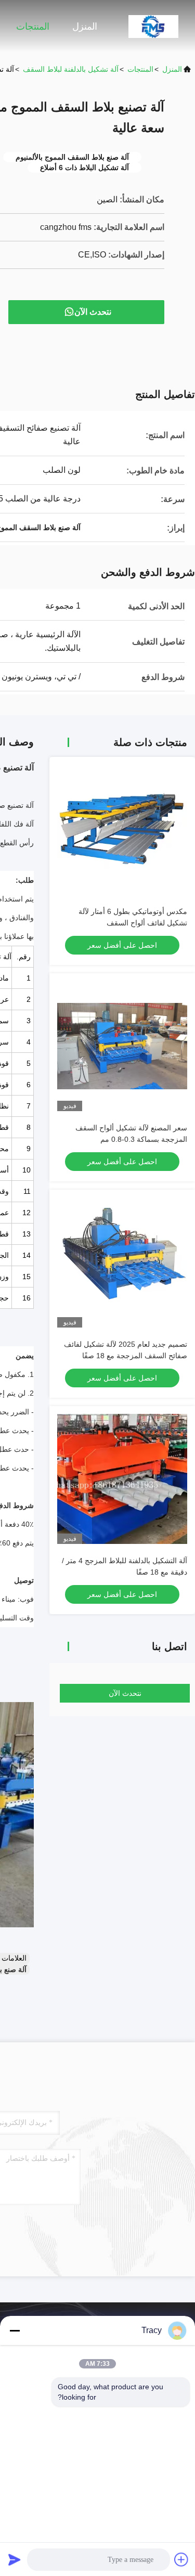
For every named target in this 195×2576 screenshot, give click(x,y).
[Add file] (181, 2559)
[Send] (15, 2559)
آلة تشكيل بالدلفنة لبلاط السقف (71, 69)
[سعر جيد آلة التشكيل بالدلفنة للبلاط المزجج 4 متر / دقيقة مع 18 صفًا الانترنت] (122, 1479)
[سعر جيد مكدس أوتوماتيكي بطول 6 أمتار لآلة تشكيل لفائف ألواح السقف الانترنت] (122, 830)
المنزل (85, 27)
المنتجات (33, 27)
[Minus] (15, 2330)
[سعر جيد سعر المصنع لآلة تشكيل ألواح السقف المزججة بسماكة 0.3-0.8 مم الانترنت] (122, 1046)
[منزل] (153, 26)
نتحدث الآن (93, 312)
